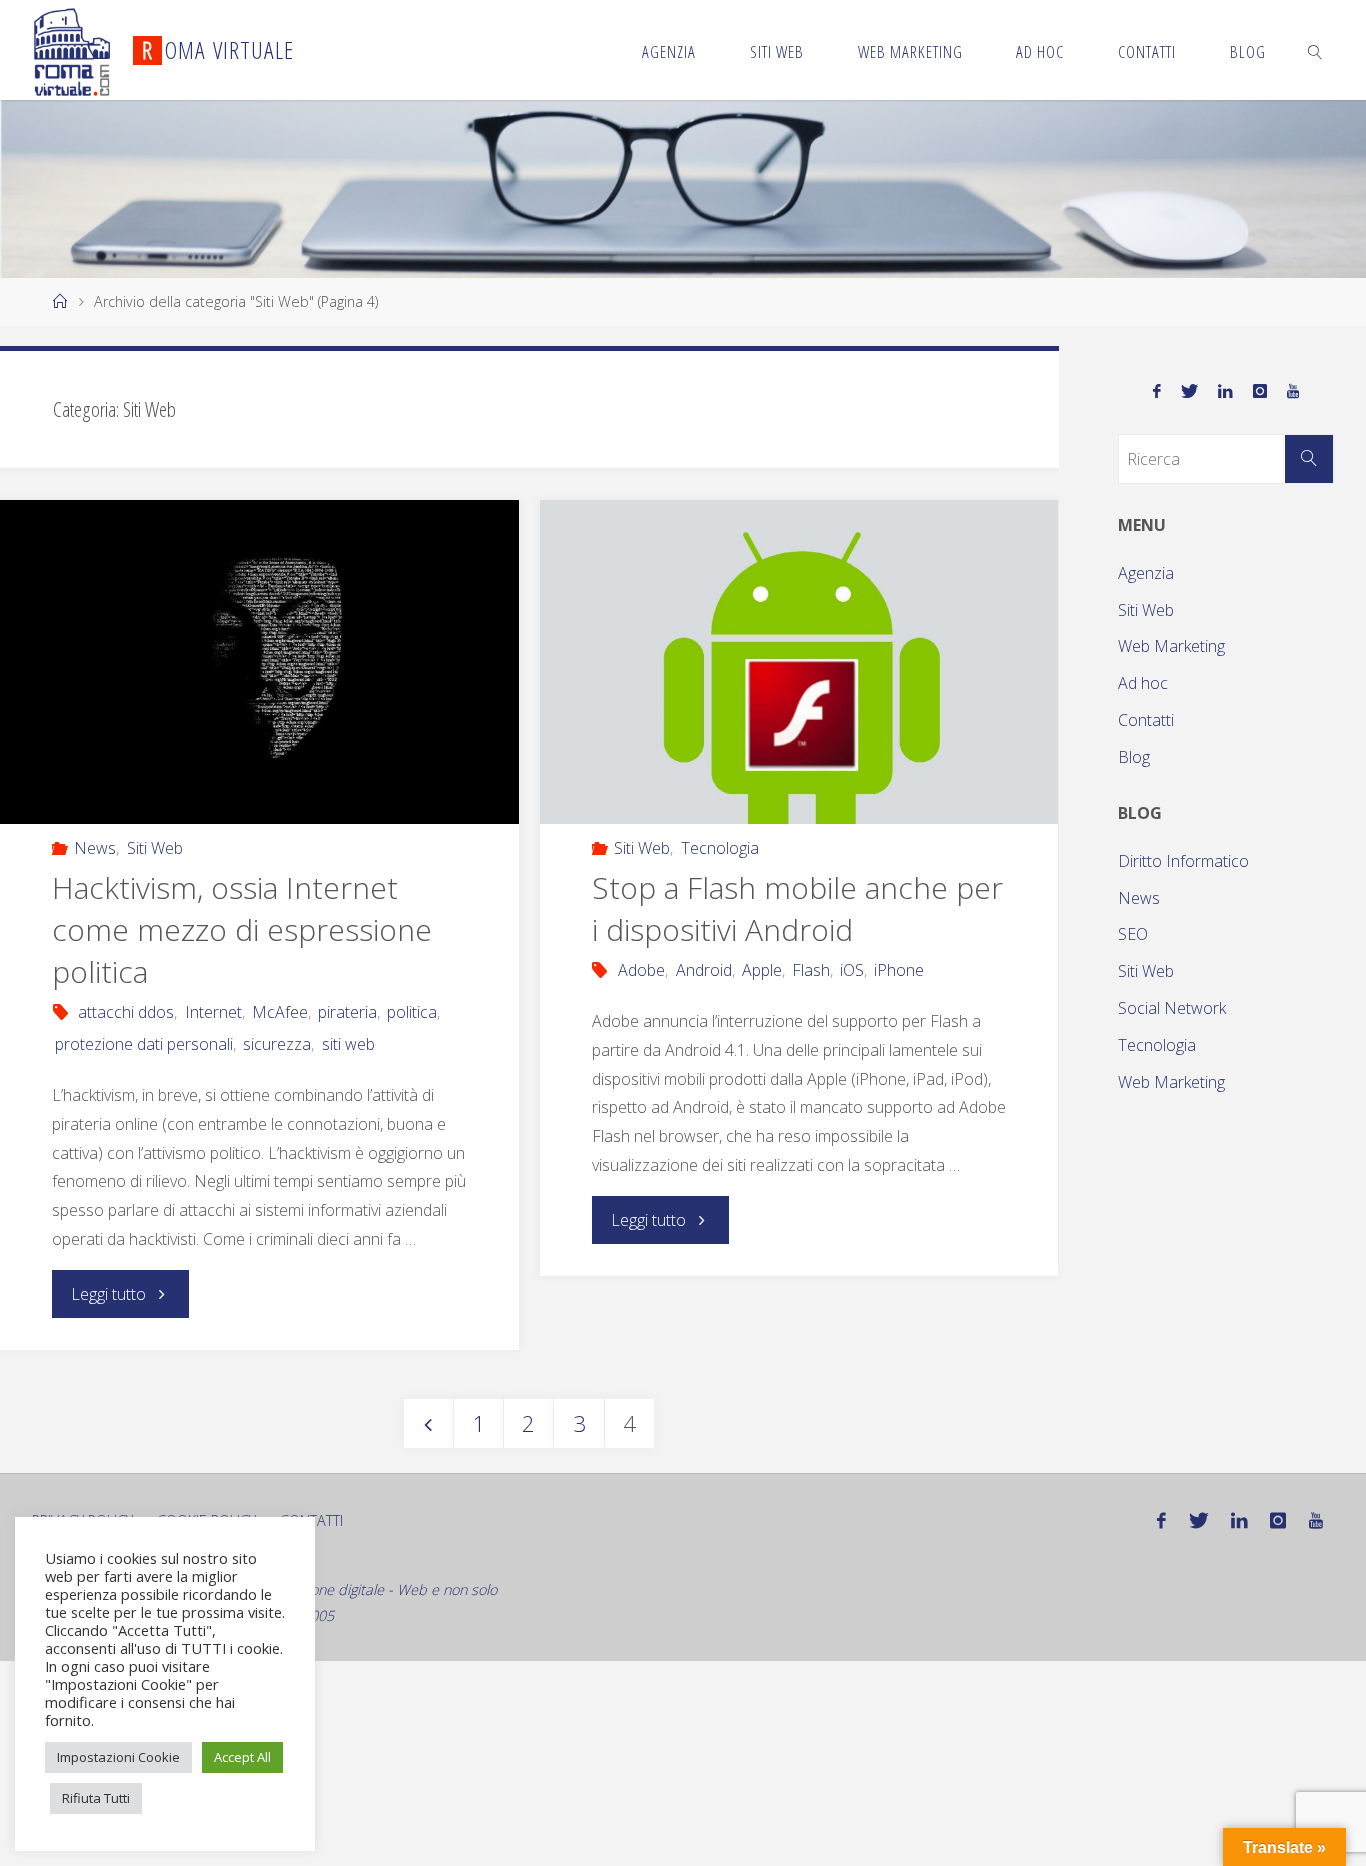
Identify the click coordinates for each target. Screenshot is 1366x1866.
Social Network (1172, 1008)
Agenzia (1146, 573)
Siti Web (154, 848)
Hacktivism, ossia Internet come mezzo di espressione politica (242, 929)
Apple (762, 970)
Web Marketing (1171, 646)
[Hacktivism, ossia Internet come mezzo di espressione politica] (259, 662)
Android (703, 970)
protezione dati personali (144, 1044)
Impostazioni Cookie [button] (118, 1757)
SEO (1133, 934)
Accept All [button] (242, 1757)
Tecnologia (719, 848)
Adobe (641, 970)
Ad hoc (1143, 683)
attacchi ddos (126, 1012)
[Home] (60, 301)
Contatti (1146, 720)
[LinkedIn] (1225, 391)
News (95, 848)
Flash (811, 970)
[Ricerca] (1309, 459)
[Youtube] (1293, 391)
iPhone (899, 970)
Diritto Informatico (1183, 861)
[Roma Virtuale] (72, 50)
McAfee (280, 1012)
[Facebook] (1157, 391)
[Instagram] (1260, 391)
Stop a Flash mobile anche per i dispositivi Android (797, 908)
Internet (213, 1012)
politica (412, 1012)
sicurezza (277, 1044)
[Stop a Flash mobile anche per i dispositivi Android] (799, 662)
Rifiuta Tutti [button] (96, 1798)
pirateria (347, 1012)
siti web (348, 1044)
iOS (852, 970)
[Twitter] (1189, 391)
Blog (1134, 757)
